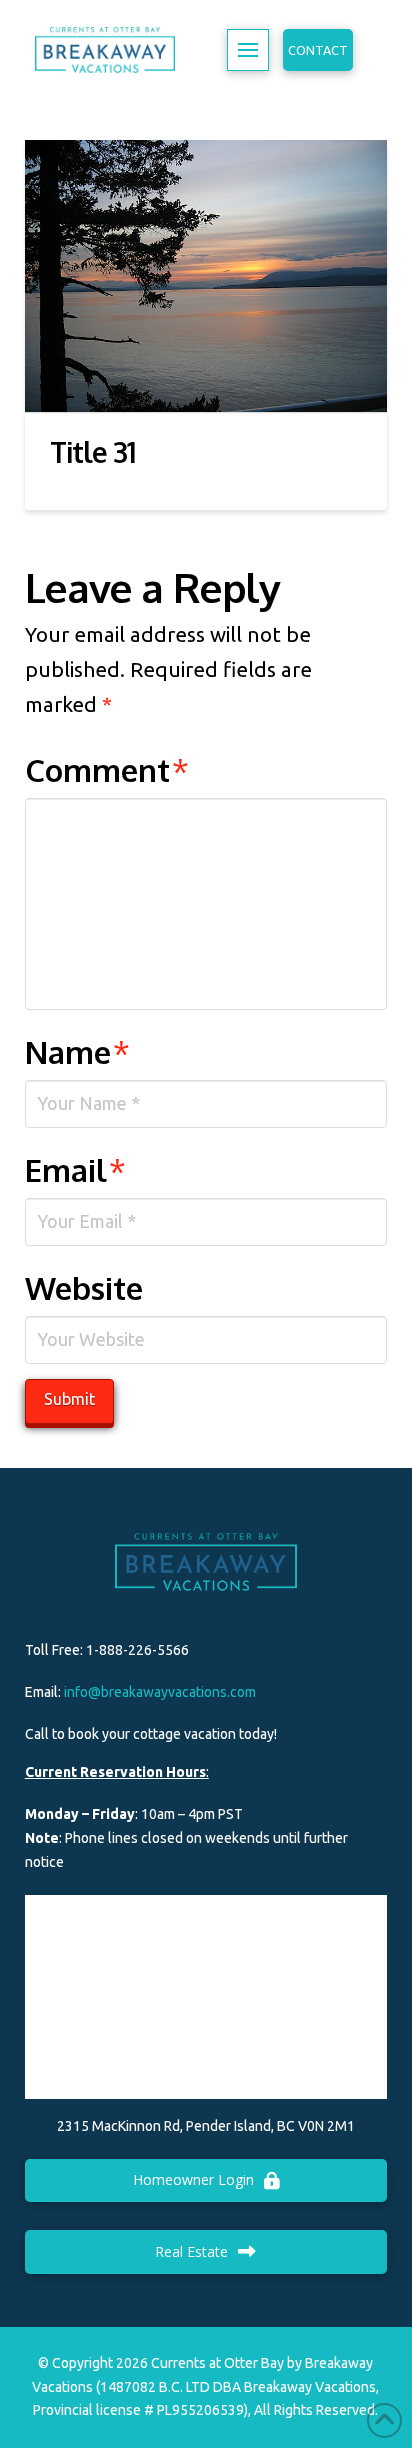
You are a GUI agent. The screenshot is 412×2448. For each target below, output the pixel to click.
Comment (107, 769)
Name (78, 1051)
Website (84, 1287)
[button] (248, 50)
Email (76, 1169)
